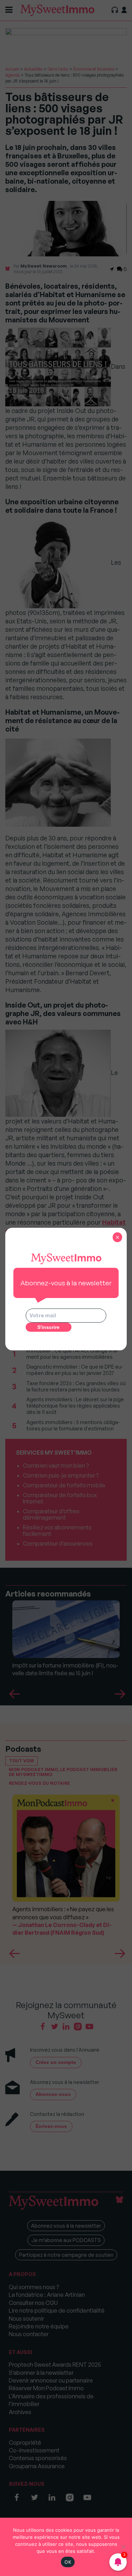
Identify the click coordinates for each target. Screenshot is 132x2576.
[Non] (123, 2547)
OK (68, 2562)
